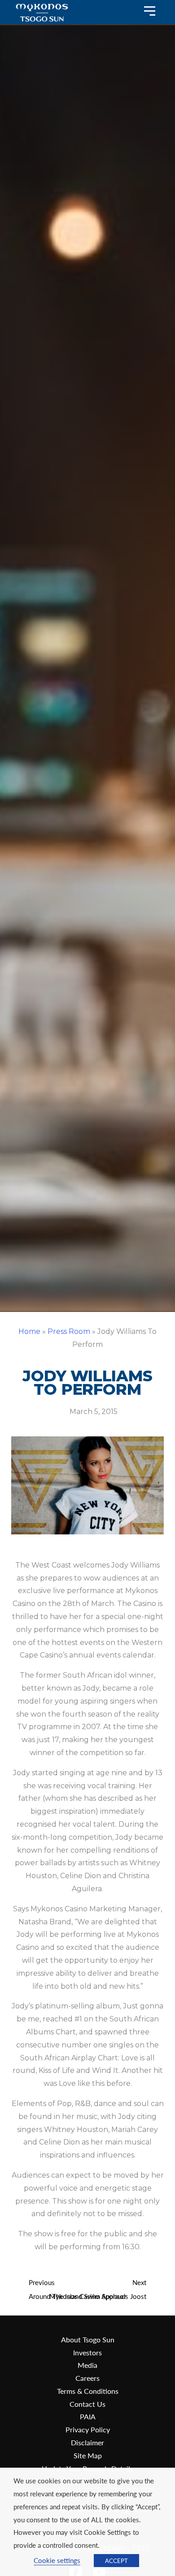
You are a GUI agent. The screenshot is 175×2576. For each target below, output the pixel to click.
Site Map (88, 2455)
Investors (87, 2352)
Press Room (69, 1331)
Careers (87, 2378)
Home (29, 1331)
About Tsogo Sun (88, 2339)
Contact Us (87, 2404)
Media (87, 2365)
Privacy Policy (88, 2429)
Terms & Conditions (88, 2391)
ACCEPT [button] (116, 2561)
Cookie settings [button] (57, 2560)
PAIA (88, 2416)
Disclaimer (87, 2442)
